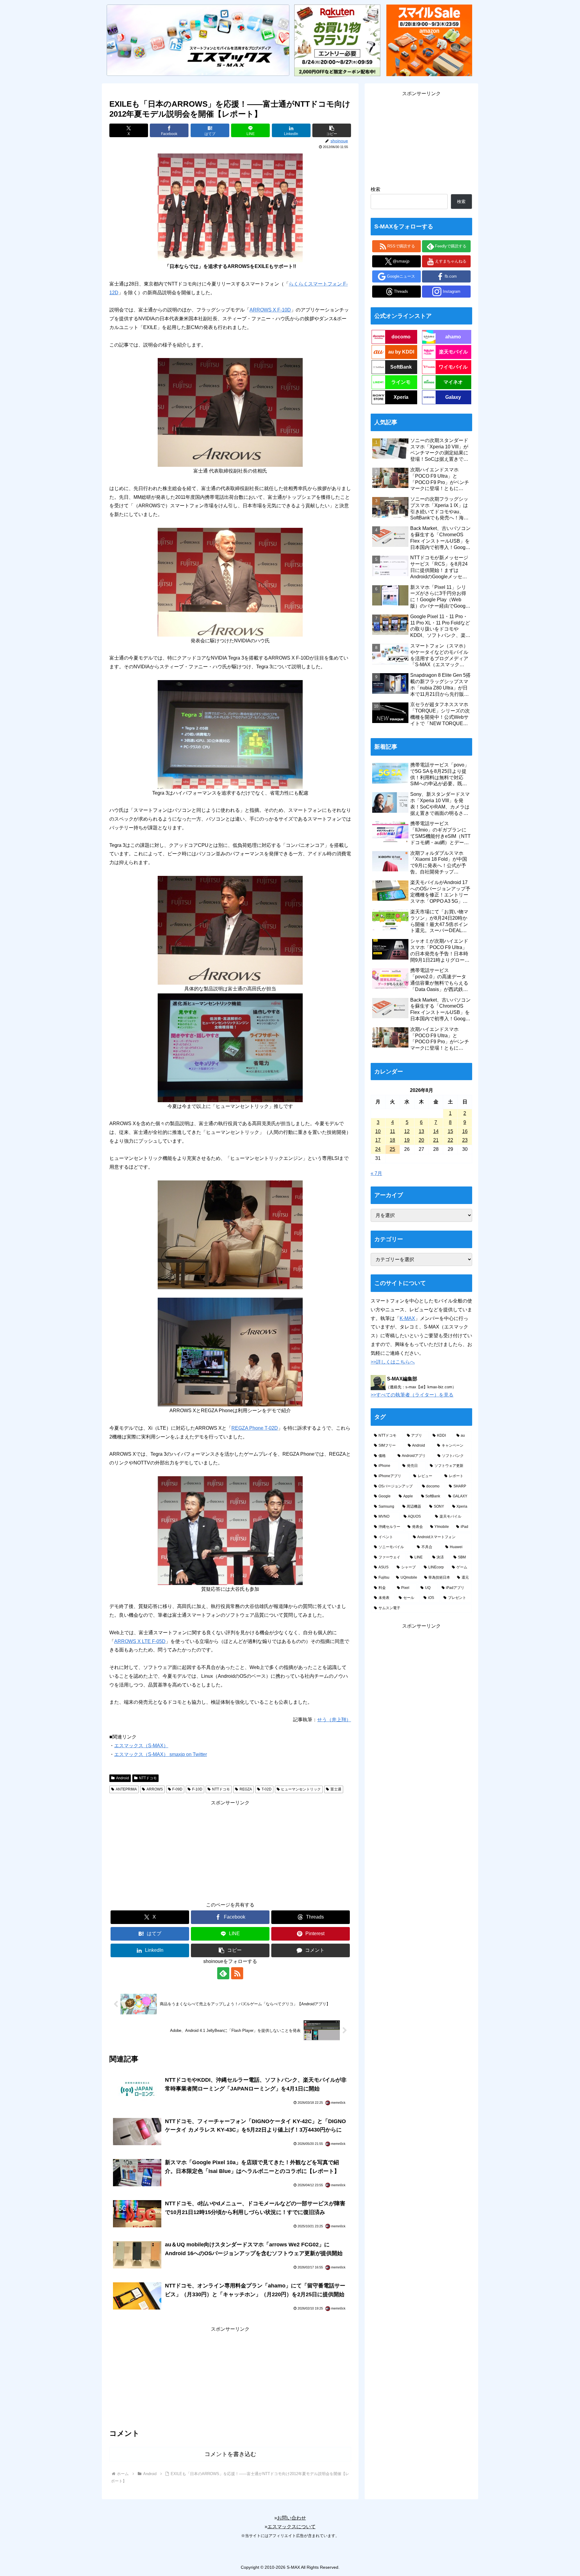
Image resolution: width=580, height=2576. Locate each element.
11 (393, 1131)
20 (421, 1140)
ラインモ (401, 382)
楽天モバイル (453, 352)
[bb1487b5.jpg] (230, 734)
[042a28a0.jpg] (230, 208)
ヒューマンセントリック (301, 1789)
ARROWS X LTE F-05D (140, 1641)
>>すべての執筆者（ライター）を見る (412, 1395)
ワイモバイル (453, 367)
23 (465, 1140)
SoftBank (401, 367)
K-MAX (407, 1318)
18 (392, 1140)
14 (436, 1131)
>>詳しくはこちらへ (393, 1362)
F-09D (177, 1789)
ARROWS (155, 1789)
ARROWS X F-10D (270, 310)
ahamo (453, 337)
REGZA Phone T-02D (255, 1428)
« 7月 (376, 1173)
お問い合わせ (292, 2518)
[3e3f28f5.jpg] (230, 412)
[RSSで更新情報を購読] (237, 1973)
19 (407, 1140)
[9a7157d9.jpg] (230, 1352)
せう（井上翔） (334, 1720)
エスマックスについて (292, 2527)
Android (122, 1778)
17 (378, 1140)
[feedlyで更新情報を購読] (223, 1973)
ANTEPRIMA (126, 1789)
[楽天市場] (337, 40)
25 (392, 1149)
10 (378, 1131)
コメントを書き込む (230, 2454)
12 (407, 1131)
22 (450, 1140)
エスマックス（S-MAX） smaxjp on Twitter (161, 1754)
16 (465, 1131)
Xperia (401, 397)
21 (436, 1140)
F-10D (197, 1789)
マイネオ (453, 382)
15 (450, 1131)
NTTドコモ (148, 1778)
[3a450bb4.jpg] (230, 582)
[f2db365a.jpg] (230, 930)
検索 (375, 189)
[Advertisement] (230, 1850)
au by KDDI (401, 352)
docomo (401, 337)
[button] (332, 130)
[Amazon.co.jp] (429, 40)
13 (421, 1131)
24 (378, 1149)
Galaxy (453, 397)
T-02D (267, 1789)
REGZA (246, 1789)
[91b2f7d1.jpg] (230, 1047)
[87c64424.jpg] (230, 1530)
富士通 (336, 1789)
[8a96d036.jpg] (230, 1234)
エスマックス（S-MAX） (141, 1746)
